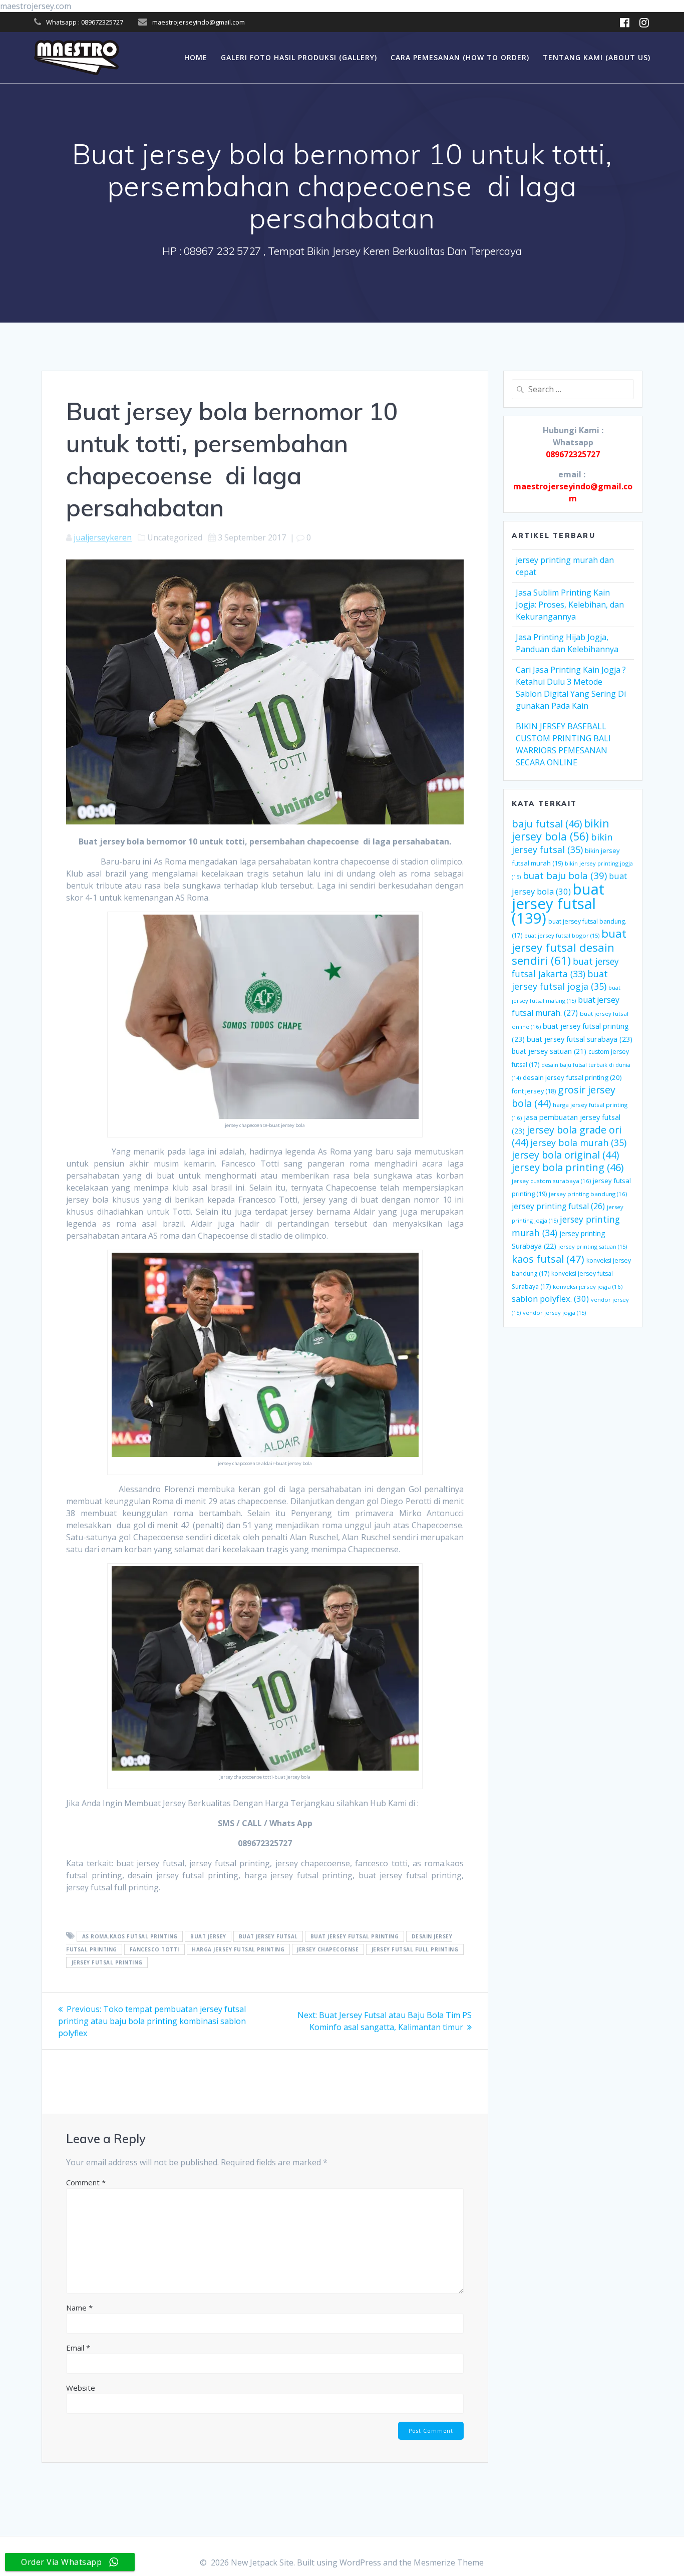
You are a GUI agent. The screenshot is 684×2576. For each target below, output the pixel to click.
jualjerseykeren (103, 537)
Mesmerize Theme (449, 2562)
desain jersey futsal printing (572, 1077)
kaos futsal (548, 1259)
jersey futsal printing (107, 1962)
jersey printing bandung (588, 1194)
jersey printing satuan (593, 1246)
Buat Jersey (208, 1936)
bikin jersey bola (561, 830)
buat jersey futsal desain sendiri (569, 947)
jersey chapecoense (328, 1949)
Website (81, 2388)
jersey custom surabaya (551, 1181)
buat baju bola (565, 875)
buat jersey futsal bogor (562, 935)
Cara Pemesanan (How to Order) (460, 57)
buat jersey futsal (268, 1936)
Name (79, 2308)
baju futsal (547, 824)
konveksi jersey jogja (588, 1286)
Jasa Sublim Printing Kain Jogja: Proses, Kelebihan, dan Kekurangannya (570, 605)
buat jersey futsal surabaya (580, 1039)
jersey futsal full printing (415, 1949)
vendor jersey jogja (554, 1313)
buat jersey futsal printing (355, 1936)
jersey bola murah (578, 1142)
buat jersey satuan (549, 1051)
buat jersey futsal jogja (560, 980)
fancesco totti (154, 1949)
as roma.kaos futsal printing (130, 1936)
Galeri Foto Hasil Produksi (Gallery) (299, 57)
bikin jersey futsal (562, 843)
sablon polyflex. (550, 1299)
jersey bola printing (568, 1167)
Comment (86, 2182)
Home (196, 57)
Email (78, 2348)
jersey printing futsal (558, 1206)
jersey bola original (565, 1155)
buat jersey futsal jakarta (565, 967)
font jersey (534, 1091)
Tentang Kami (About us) (597, 57)
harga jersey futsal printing (238, 1949)
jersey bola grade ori (567, 1136)
